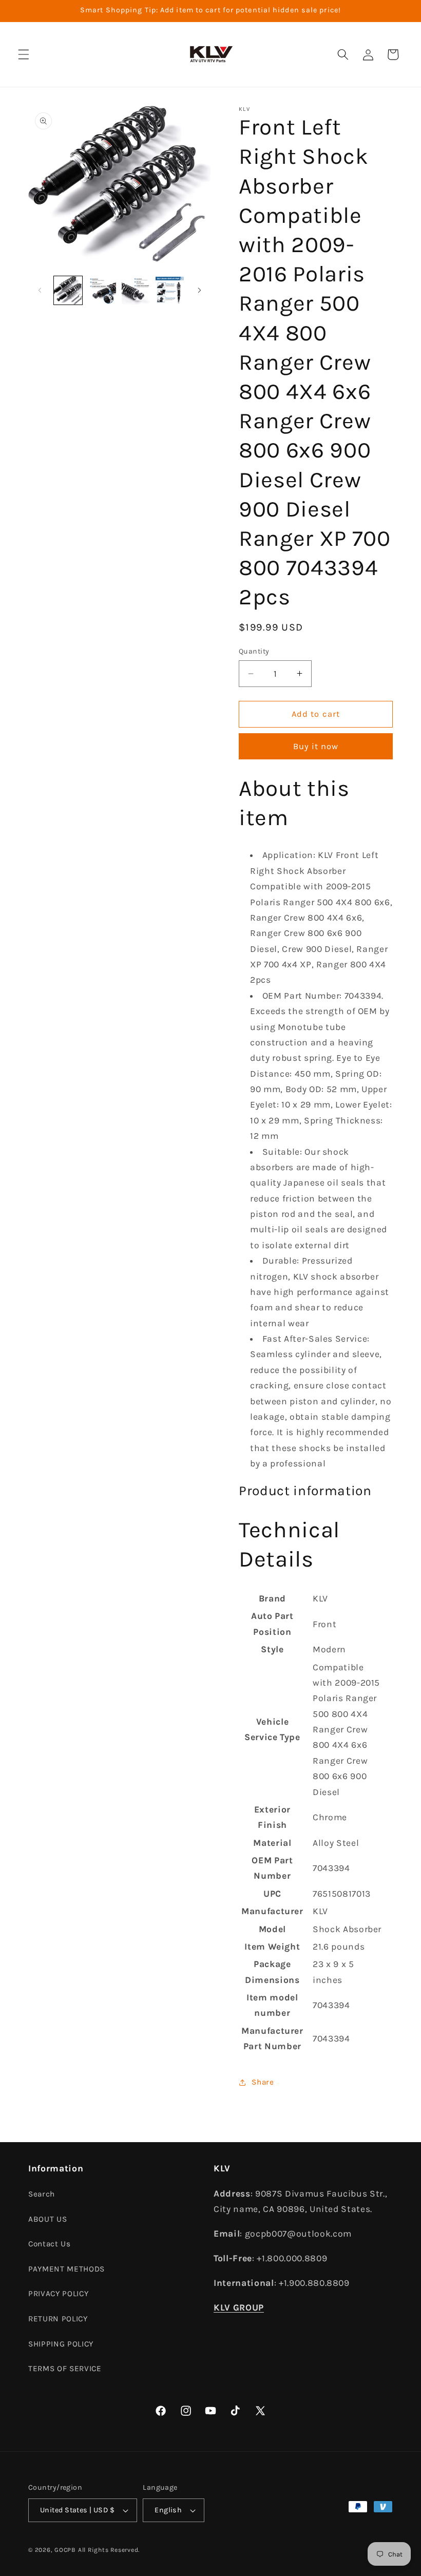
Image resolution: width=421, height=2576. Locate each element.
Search (42, 2194)
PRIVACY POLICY (58, 2294)
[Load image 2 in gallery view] (102, 290)
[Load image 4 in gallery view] (170, 290)
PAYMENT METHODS (66, 2269)
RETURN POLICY (58, 2319)
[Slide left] (40, 290)
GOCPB (65, 2550)
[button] (24, 54)
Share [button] (263, 2082)
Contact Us (50, 2244)
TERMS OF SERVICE (65, 2369)
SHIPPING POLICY (61, 2344)
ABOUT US (47, 2219)
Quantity (254, 651)
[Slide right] (199, 290)
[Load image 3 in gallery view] (136, 290)
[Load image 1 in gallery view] (68, 290)
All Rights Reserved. (109, 2550)
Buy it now (316, 746)
